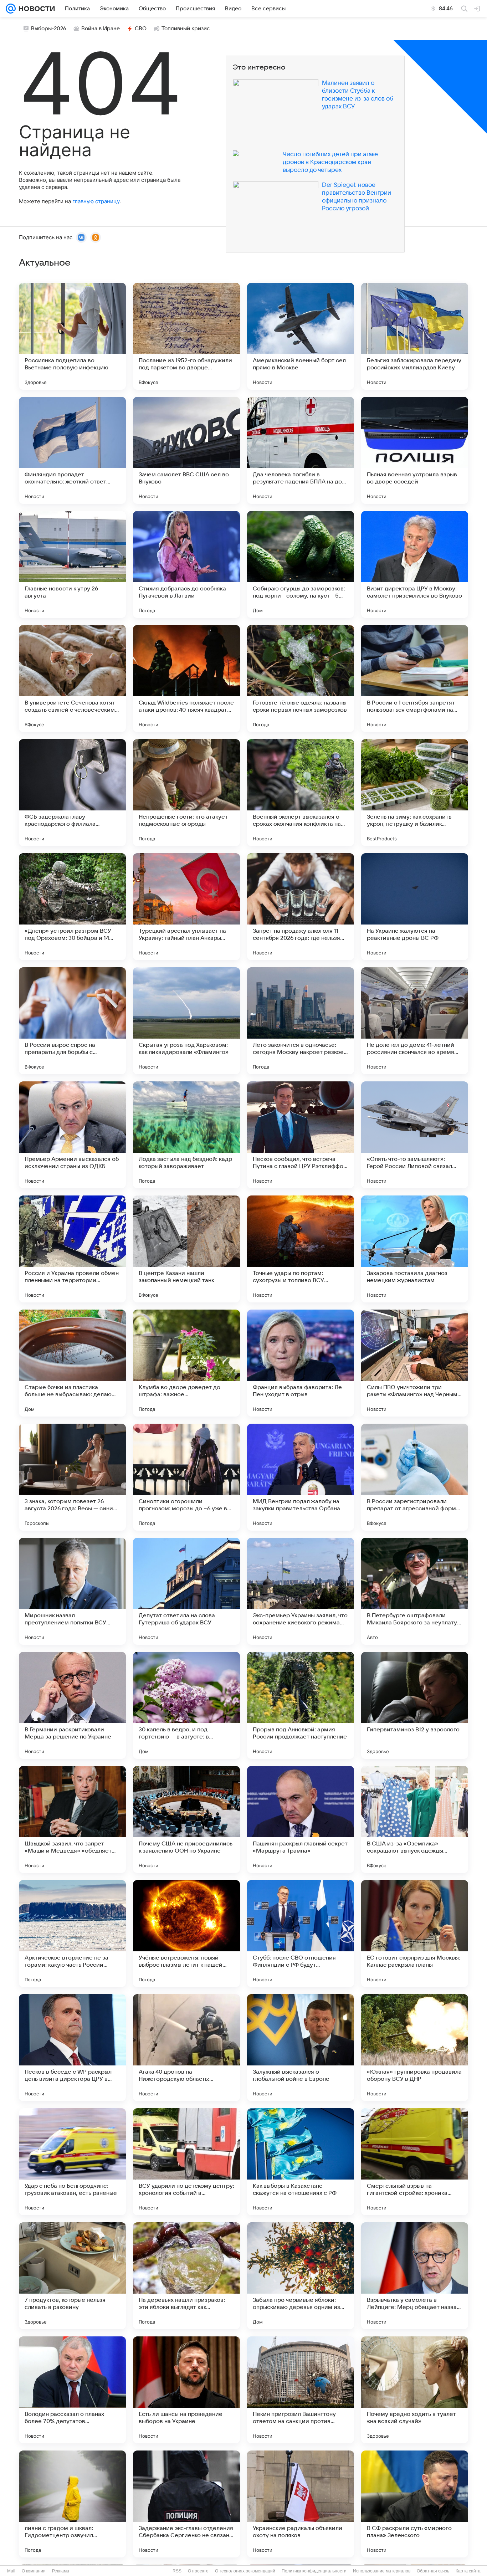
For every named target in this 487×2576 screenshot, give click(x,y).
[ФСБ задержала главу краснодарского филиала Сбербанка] (72, 793)
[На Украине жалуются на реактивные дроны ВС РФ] (415, 907)
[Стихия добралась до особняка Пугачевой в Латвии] (186, 564)
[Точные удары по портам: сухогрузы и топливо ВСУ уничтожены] (301, 1249)
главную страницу (96, 201)
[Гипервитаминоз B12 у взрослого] (415, 1705)
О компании (34, 2571)
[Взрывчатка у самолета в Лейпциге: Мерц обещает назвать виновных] (415, 2276)
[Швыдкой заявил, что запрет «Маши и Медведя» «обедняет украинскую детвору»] (72, 1819)
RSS (177, 2571)
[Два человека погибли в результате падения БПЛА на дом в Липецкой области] (301, 450)
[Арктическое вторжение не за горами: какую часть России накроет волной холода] (72, 1934)
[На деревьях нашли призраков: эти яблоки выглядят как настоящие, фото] (186, 2276)
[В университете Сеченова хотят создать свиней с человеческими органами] (72, 678)
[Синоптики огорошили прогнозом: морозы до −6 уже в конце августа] (186, 1477)
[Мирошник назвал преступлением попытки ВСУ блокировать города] (72, 1591)
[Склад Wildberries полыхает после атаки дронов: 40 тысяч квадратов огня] (186, 678)
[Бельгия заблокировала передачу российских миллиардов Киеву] (415, 336)
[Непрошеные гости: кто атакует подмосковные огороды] (186, 793)
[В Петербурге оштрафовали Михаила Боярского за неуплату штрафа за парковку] (415, 1591)
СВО (141, 29)
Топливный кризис (186, 29)
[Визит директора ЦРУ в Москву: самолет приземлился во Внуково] (415, 564)
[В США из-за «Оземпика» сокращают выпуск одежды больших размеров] (415, 1819)
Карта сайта (468, 2571)
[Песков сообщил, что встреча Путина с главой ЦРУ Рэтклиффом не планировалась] (301, 1135)
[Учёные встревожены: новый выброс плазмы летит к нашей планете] (186, 1934)
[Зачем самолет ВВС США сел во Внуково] (186, 450)
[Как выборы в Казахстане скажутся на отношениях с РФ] (301, 2162)
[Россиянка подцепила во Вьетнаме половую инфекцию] (72, 336)
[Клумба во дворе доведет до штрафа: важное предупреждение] (186, 1363)
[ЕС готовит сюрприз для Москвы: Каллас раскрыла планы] (415, 1934)
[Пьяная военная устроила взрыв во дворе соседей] (415, 450)
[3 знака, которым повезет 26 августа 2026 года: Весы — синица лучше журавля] (72, 1477)
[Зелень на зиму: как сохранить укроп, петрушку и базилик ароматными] (415, 793)
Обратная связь (433, 2571)
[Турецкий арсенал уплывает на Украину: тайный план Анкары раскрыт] (186, 907)
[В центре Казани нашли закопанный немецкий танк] (186, 1249)
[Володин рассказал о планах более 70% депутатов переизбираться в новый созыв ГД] (72, 2390)
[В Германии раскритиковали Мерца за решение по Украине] (72, 1705)
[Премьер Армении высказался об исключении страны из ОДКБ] (72, 1135)
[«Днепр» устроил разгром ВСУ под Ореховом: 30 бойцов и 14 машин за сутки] (72, 907)
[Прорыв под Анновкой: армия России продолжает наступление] (301, 1705)
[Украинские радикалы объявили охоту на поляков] (301, 2504)
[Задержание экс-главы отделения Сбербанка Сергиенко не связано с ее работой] (186, 2504)
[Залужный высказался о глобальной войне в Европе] (301, 2048)
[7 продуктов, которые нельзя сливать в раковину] (72, 2276)
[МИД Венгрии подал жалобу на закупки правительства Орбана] (301, 1477)
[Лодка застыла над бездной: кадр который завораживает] (186, 1135)
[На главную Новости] (35, 9)
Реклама (61, 2571)
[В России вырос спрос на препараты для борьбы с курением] (72, 1021)
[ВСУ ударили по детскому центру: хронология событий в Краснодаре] (186, 2162)
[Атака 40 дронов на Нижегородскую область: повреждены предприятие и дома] (186, 2048)
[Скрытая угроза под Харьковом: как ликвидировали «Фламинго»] (186, 1021)
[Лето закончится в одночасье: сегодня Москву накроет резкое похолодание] (301, 1021)
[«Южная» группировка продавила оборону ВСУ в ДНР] (415, 2048)
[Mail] (11, 9)
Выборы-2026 (49, 29)
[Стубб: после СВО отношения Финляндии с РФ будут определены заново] (301, 1934)
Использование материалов (382, 2571)
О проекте (198, 2571)
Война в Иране (101, 29)
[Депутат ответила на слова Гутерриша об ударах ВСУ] (186, 1591)
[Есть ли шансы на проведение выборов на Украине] (186, 2390)
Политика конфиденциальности (314, 2571)
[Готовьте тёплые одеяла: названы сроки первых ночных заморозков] (301, 678)
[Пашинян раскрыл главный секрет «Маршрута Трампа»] (301, 1819)
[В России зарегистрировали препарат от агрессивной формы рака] (415, 1477)
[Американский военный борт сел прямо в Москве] (301, 336)
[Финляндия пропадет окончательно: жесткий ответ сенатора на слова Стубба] (72, 450)
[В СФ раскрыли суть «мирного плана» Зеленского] (415, 2504)
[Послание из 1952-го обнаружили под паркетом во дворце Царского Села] (186, 336)
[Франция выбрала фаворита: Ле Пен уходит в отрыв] (301, 1363)
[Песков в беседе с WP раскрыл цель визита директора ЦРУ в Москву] (72, 2048)
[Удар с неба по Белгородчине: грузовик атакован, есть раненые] (72, 2162)
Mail (11, 2571)
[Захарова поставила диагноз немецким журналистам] (415, 1249)
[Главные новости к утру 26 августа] (72, 564)
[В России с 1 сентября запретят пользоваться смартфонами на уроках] (415, 678)
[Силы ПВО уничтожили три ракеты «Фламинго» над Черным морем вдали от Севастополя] (415, 1363)
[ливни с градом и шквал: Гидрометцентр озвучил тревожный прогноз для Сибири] (72, 2504)
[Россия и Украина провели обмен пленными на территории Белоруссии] (72, 1249)
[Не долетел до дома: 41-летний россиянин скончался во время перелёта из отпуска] (415, 1021)
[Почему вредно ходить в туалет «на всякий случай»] (415, 2390)
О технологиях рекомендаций (245, 2571)
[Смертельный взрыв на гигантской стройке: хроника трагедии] (415, 2162)
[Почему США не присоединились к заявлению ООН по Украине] (186, 1819)
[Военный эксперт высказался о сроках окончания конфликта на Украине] (301, 793)
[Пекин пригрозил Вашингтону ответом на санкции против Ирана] (301, 2390)
